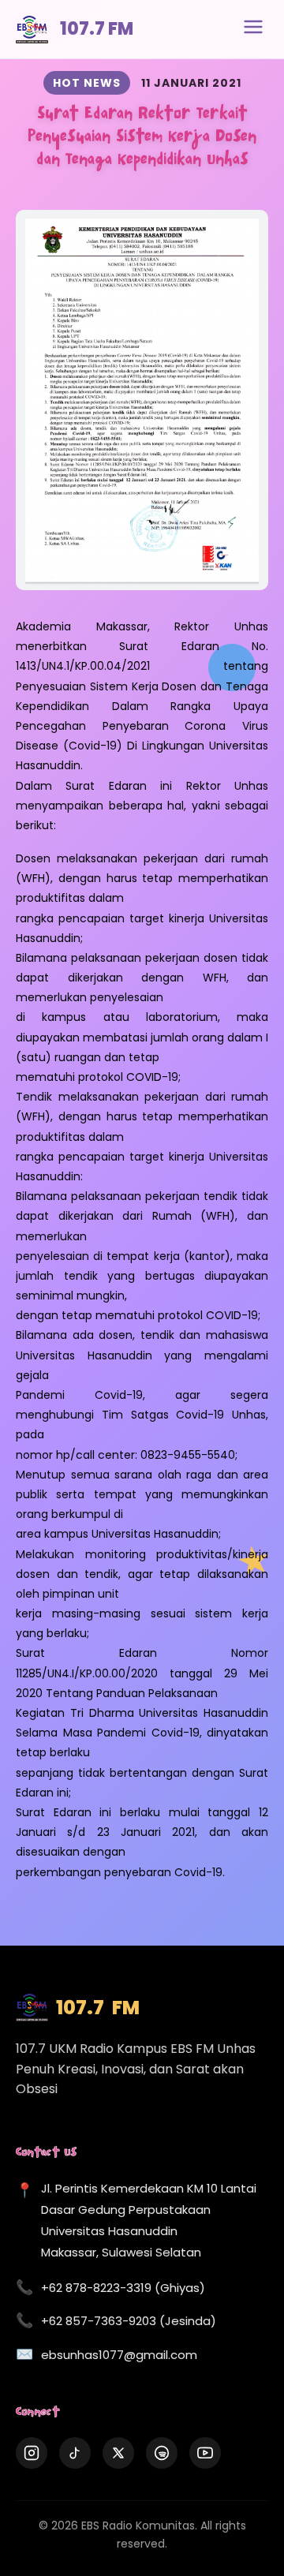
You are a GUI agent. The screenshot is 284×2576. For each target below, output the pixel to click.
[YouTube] (205, 2453)
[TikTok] (75, 2453)
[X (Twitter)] (118, 2453)
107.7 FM (97, 29)
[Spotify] (162, 2453)
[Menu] (253, 29)
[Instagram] (32, 2453)
